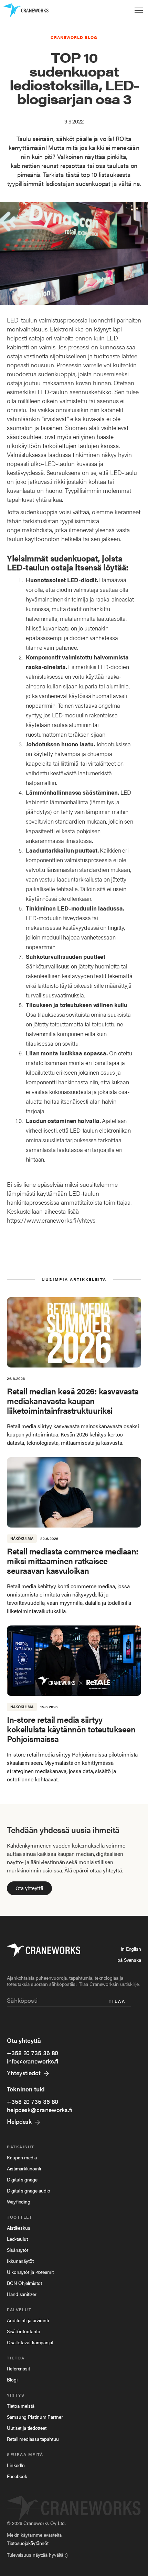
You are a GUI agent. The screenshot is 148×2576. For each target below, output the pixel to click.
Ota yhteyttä (29, 1888)
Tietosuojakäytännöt (28, 2543)
